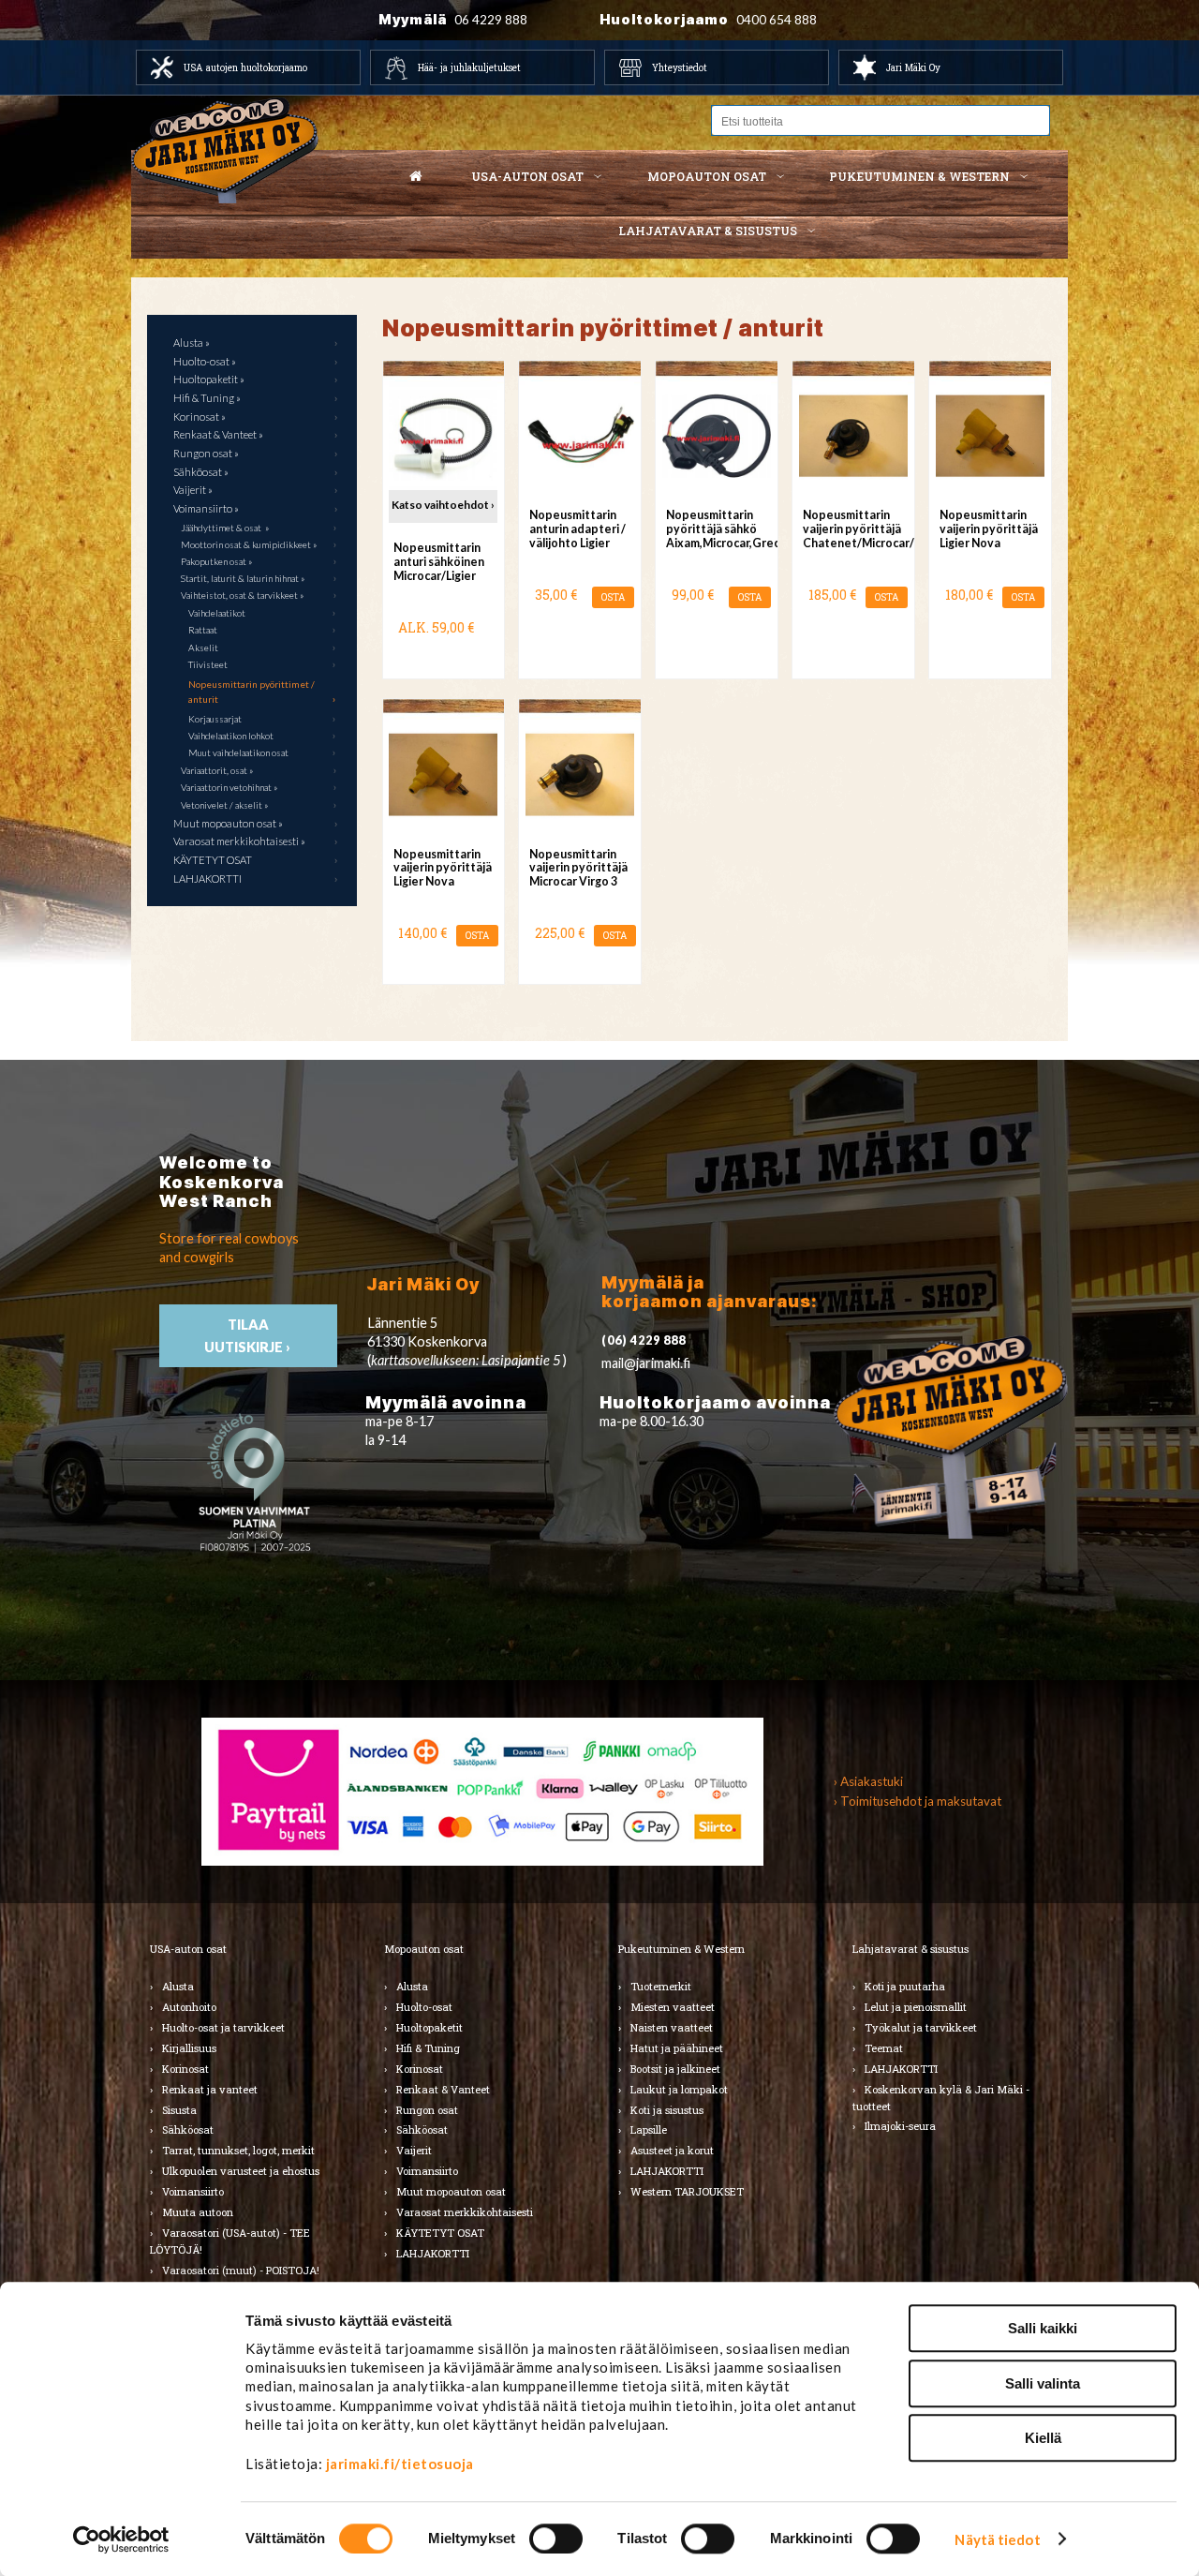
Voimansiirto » (206, 508)
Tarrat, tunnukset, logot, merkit (238, 2150)
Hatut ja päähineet (677, 2048)
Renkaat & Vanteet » (218, 434)
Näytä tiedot (997, 2539)
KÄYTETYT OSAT (213, 860)
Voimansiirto (193, 2191)
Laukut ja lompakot (679, 2089)
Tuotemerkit (661, 1986)
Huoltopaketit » (209, 379)
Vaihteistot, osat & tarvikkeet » (242, 595)
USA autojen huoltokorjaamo (245, 67)
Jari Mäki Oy (913, 67)
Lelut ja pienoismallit (916, 2007)
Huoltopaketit (429, 2027)
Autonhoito (189, 2007)
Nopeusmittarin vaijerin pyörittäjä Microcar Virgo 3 (578, 868)
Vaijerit (414, 2150)
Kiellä (1043, 2438)
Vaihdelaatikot (217, 613)
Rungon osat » (206, 453)
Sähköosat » (201, 472)
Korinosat (185, 2069)
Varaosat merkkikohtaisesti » (239, 841)
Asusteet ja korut (672, 2150)
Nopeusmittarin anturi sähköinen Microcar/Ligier (439, 562)
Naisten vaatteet (672, 2027)
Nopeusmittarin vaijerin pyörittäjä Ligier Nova (989, 529)
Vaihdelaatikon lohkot (231, 736)
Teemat (884, 2048)
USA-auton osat (527, 176)
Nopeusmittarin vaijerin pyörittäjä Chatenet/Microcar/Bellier (853, 529)
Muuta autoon (198, 2212)
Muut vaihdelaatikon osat (238, 752)
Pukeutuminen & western (919, 176)
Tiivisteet (208, 664)
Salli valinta (1043, 2383)
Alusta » (192, 342)
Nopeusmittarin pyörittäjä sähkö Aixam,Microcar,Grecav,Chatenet (716, 529)
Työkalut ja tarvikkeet (921, 2027)
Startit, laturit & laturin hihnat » (243, 578)
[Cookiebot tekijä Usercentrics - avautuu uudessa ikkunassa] (121, 2539)
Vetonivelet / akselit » (224, 805)
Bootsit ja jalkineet (675, 2069)
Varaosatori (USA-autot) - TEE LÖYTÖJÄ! (230, 2241)
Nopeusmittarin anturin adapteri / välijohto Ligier (577, 529)
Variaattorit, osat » (217, 770)
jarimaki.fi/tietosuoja (400, 2464)
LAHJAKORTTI (207, 879)
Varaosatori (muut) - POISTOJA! (241, 2270)
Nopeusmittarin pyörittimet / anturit (252, 692)
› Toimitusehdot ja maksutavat (918, 1801)
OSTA (613, 597)
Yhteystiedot (680, 67)
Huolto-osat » (205, 361)
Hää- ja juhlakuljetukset (469, 67)
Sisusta (179, 2110)
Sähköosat (188, 2129)
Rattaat (203, 630)
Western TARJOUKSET (687, 2191)
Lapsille (649, 2129)
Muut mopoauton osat (451, 2191)
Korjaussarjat (215, 719)
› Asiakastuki (868, 1781)
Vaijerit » (193, 490)
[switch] (556, 2539)
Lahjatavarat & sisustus (708, 231)
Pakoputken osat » (216, 561)
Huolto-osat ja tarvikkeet (223, 2027)
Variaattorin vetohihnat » (229, 787)
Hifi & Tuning (428, 2048)
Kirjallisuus (189, 2048)
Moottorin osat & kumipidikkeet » (249, 544)
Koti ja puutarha (905, 1986)
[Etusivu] (416, 177)
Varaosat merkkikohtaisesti (465, 2212)
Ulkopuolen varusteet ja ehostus (241, 2171)
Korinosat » (200, 417)
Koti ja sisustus (667, 2110)
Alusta (178, 1986)
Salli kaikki (1043, 2328)
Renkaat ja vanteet (210, 2089)
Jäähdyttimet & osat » (225, 528)
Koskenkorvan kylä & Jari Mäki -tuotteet (941, 2098)
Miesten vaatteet (673, 2007)
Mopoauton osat (707, 176)
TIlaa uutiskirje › (249, 1335)
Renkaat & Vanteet (443, 2089)
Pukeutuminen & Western (681, 1949)
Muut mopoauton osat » (228, 823)
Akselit (203, 648)
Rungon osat (427, 2110)
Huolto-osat (424, 2007)
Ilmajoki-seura (900, 2126)
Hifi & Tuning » (207, 398)
